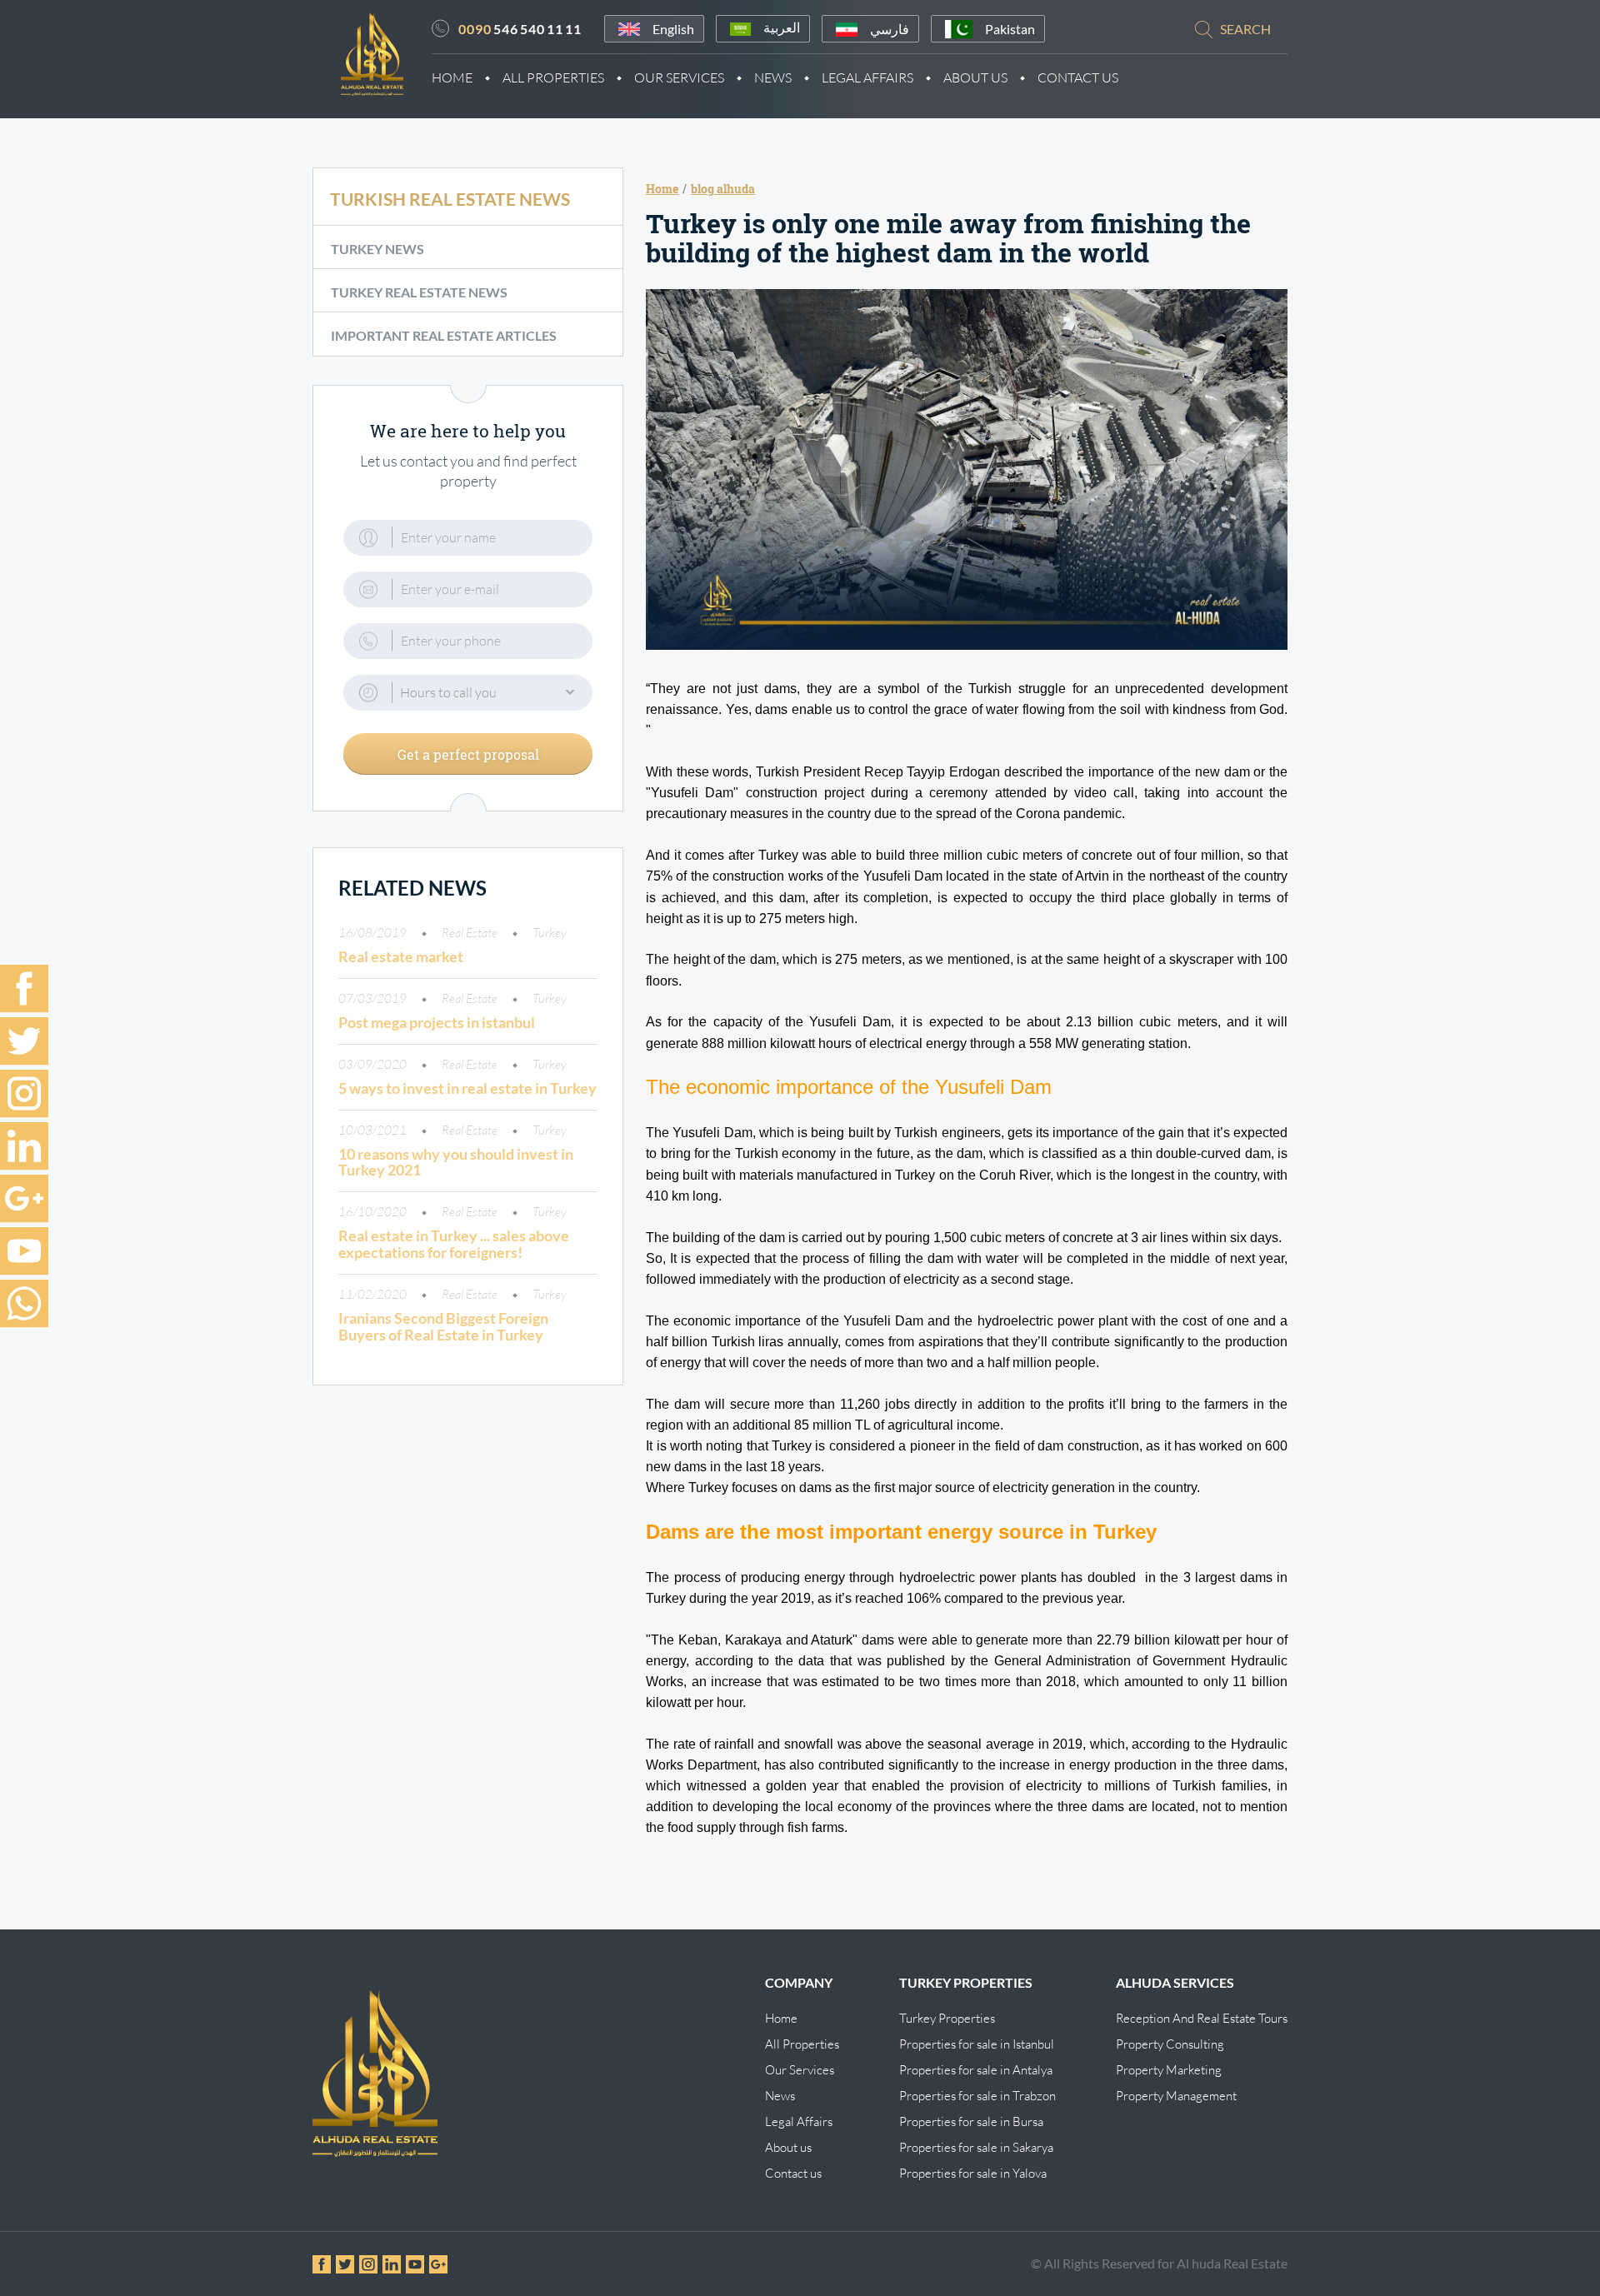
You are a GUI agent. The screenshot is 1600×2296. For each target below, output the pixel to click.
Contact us (793, 2173)
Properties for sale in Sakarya (976, 2147)
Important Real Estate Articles (444, 335)
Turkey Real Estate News (419, 292)
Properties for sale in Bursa (971, 2121)
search (1245, 29)
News (773, 77)
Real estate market (401, 956)
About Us (975, 77)
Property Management (1176, 2096)
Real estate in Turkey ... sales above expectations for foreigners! (454, 1244)
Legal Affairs (867, 77)
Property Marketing (1169, 2070)
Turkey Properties (947, 2018)
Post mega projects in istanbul (437, 1022)
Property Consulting (1170, 2044)
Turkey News (377, 249)
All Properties (553, 77)
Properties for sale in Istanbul (977, 2044)
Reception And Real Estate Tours (1202, 2018)
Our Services (679, 77)
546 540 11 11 (520, 29)
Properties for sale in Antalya (976, 2070)
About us (788, 2147)
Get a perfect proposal (468, 754)
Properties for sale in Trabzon (977, 2096)
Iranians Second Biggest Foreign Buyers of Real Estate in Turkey (443, 1326)
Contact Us (1078, 77)
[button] (468, 693)
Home (452, 77)
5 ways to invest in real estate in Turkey (467, 1088)
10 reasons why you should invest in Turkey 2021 (456, 1162)
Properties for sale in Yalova (973, 2173)
